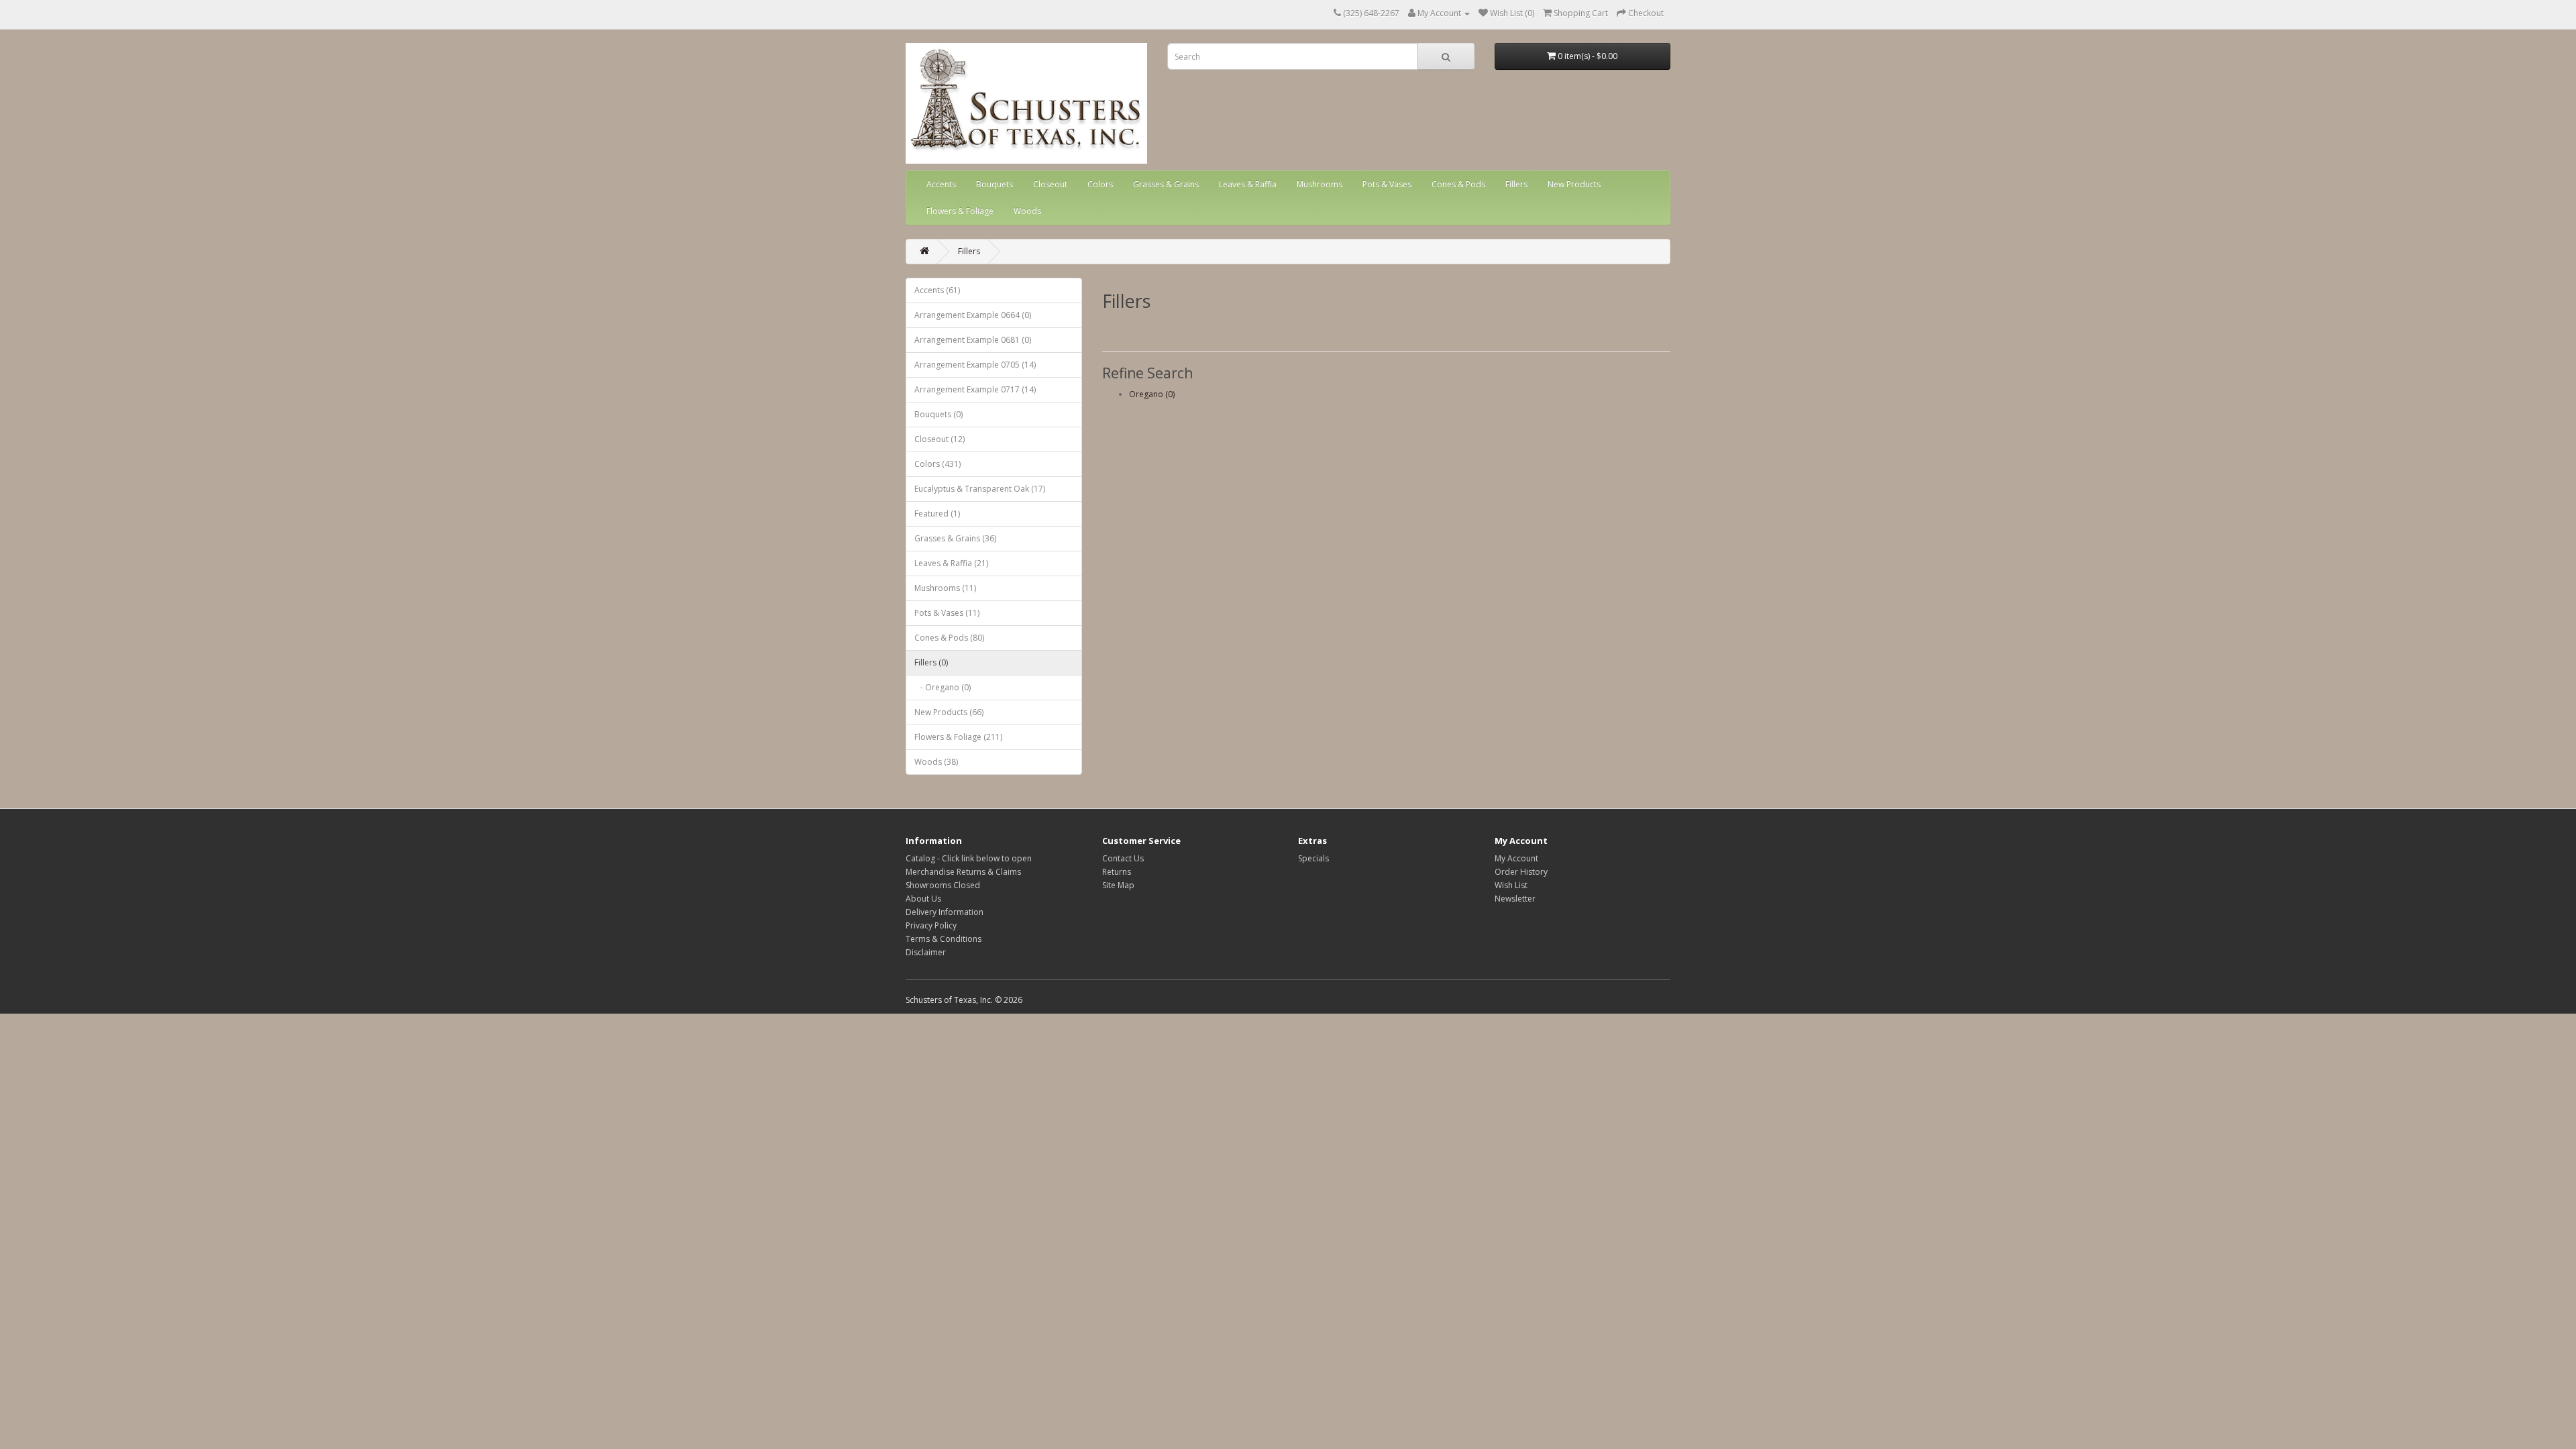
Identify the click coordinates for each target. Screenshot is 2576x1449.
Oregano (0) (1152, 394)
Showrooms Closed (943, 885)
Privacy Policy (931, 925)
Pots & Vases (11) (947, 613)
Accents (941, 184)
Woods (1027, 211)
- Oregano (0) (943, 687)
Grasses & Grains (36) (955, 538)
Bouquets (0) (938, 414)
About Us (923, 899)
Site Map (1118, 885)
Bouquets (995, 184)
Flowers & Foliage (960, 211)
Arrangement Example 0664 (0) (973, 315)
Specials (1313, 858)
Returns (1117, 872)
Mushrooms (1320, 184)
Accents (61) (937, 290)
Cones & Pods (1458, 184)
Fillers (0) (931, 662)
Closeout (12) (940, 439)
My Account (1516, 858)
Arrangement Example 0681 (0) (973, 340)
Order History (1521, 872)
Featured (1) (937, 514)
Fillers (1516, 184)
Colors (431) (937, 464)
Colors (1100, 184)
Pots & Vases (1387, 184)
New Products (1574, 184)
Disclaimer (926, 952)
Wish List (1511, 885)
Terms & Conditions (944, 939)
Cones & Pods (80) (949, 638)
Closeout (1050, 184)
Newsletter (1515, 899)
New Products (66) (949, 712)
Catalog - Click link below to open (969, 858)
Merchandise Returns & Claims (963, 872)
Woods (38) (936, 762)
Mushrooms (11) (945, 588)
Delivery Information (945, 912)
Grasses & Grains (1166, 184)
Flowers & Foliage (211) (958, 737)
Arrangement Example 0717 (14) (975, 389)
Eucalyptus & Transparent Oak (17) (980, 489)
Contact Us (1123, 858)
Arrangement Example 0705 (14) (975, 365)
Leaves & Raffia (1248, 184)
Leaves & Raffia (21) (951, 563)
